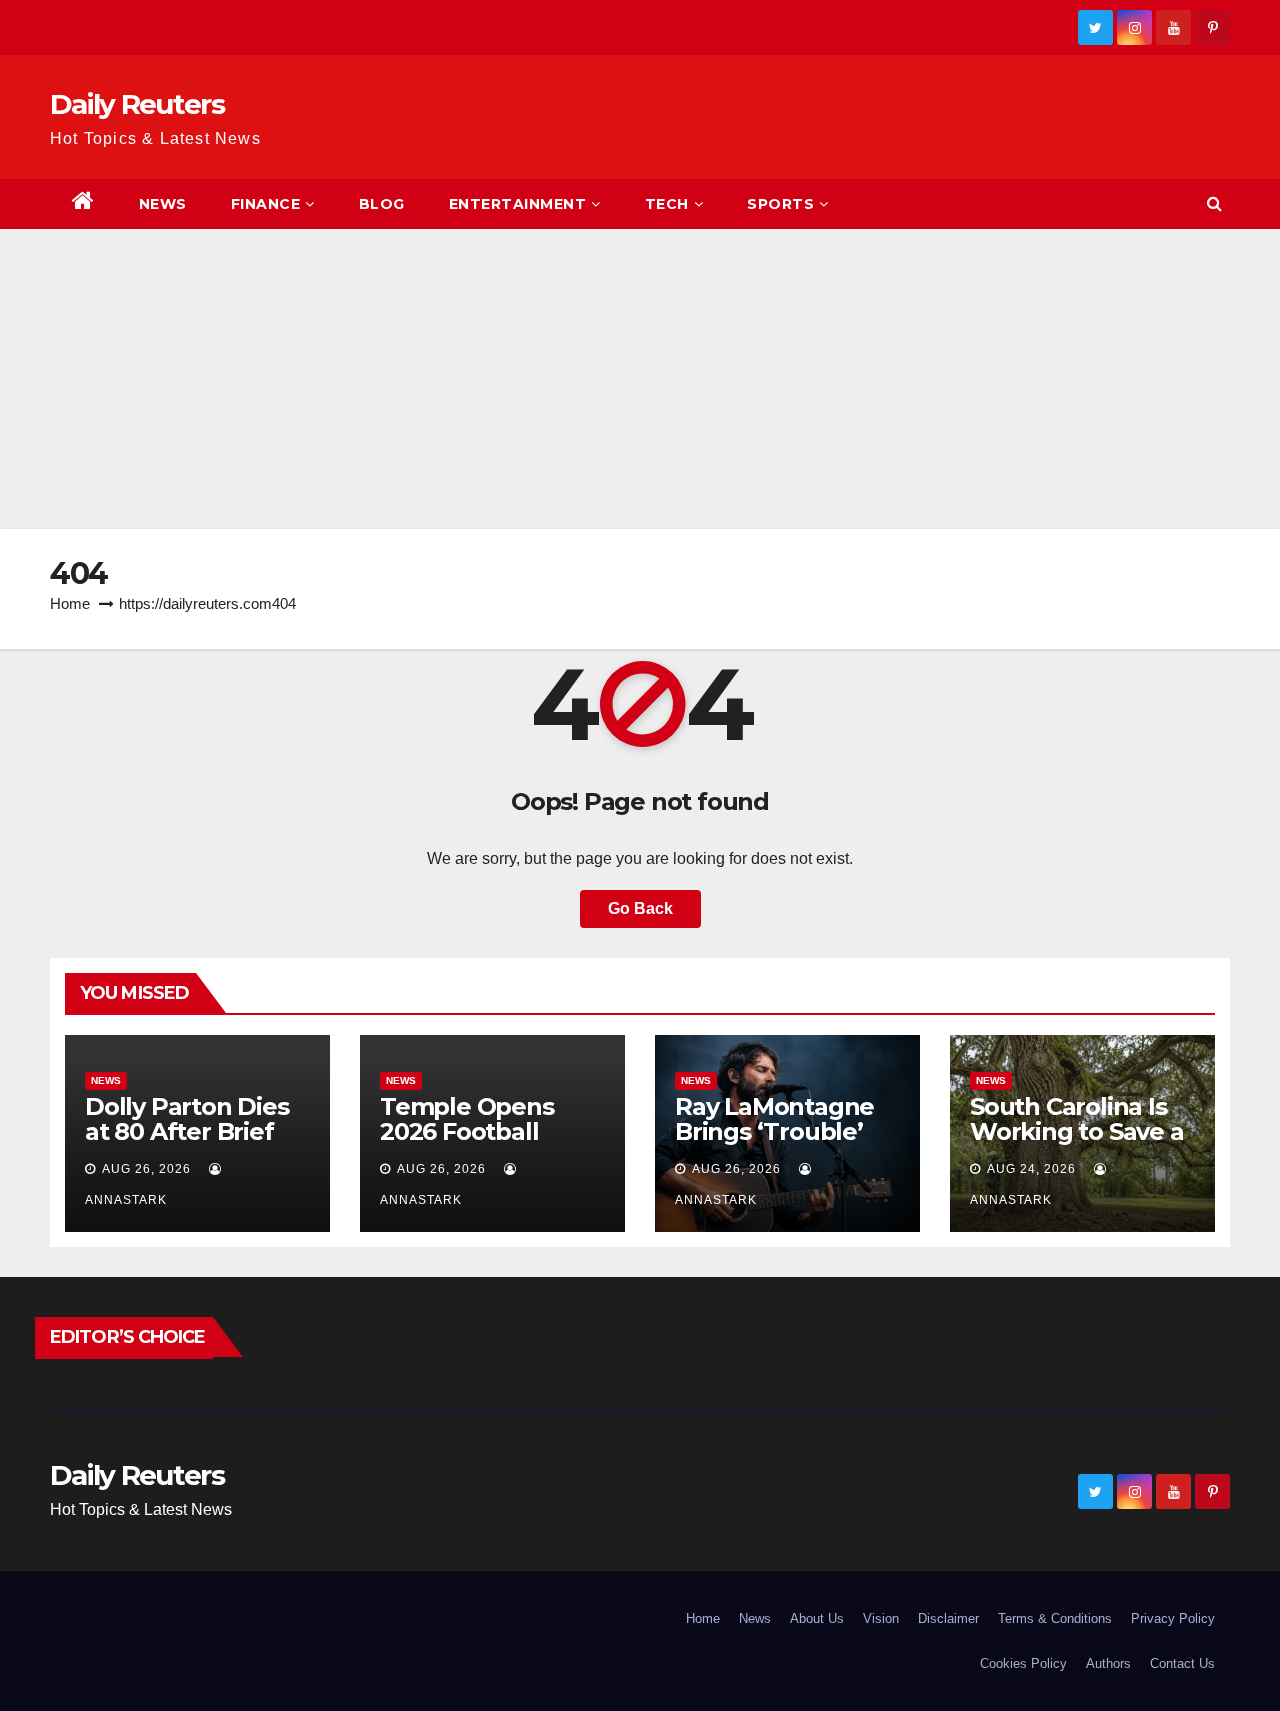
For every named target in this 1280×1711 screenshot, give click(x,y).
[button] (1214, 203)
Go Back (640, 908)
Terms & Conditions (1055, 1618)
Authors (1108, 1663)
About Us (817, 1618)
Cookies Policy (1023, 1663)
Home (70, 603)
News (163, 204)
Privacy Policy (1173, 1618)
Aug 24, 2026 (1031, 1169)
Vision (881, 1618)
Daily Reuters (137, 104)
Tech (667, 204)
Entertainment (518, 204)
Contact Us (1182, 1663)
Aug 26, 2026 (146, 1169)
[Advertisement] (640, 379)
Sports (780, 204)
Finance (266, 204)
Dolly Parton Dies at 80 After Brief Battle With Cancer (197, 1131)
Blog (382, 204)
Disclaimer (948, 1618)
